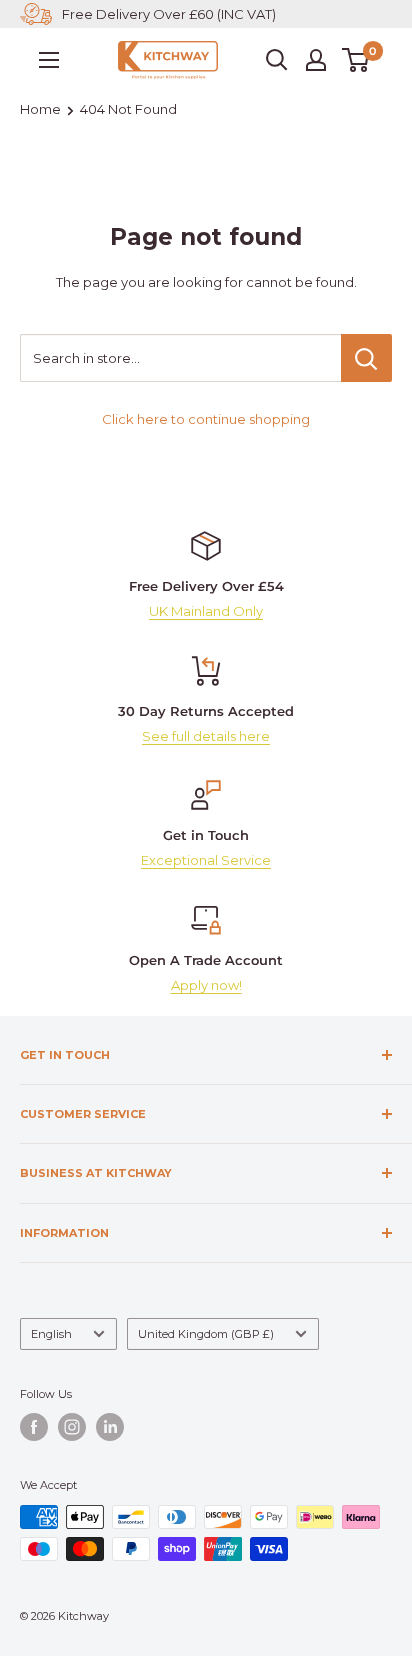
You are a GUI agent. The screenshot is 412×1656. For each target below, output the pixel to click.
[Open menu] (49, 60)
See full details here (206, 736)
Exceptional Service (206, 860)
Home (40, 109)
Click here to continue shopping (206, 419)
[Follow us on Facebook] (34, 1427)
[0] (356, 60)
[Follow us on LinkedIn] (110, 1427)
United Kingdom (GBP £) (206, 1334)
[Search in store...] (366, 358)
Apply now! (206, 985)
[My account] (316, 60)
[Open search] (277, 60)
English (51, 1334)
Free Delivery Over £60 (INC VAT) (169, 14)
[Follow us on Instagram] (72, 1427)
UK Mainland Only (206, 611)
